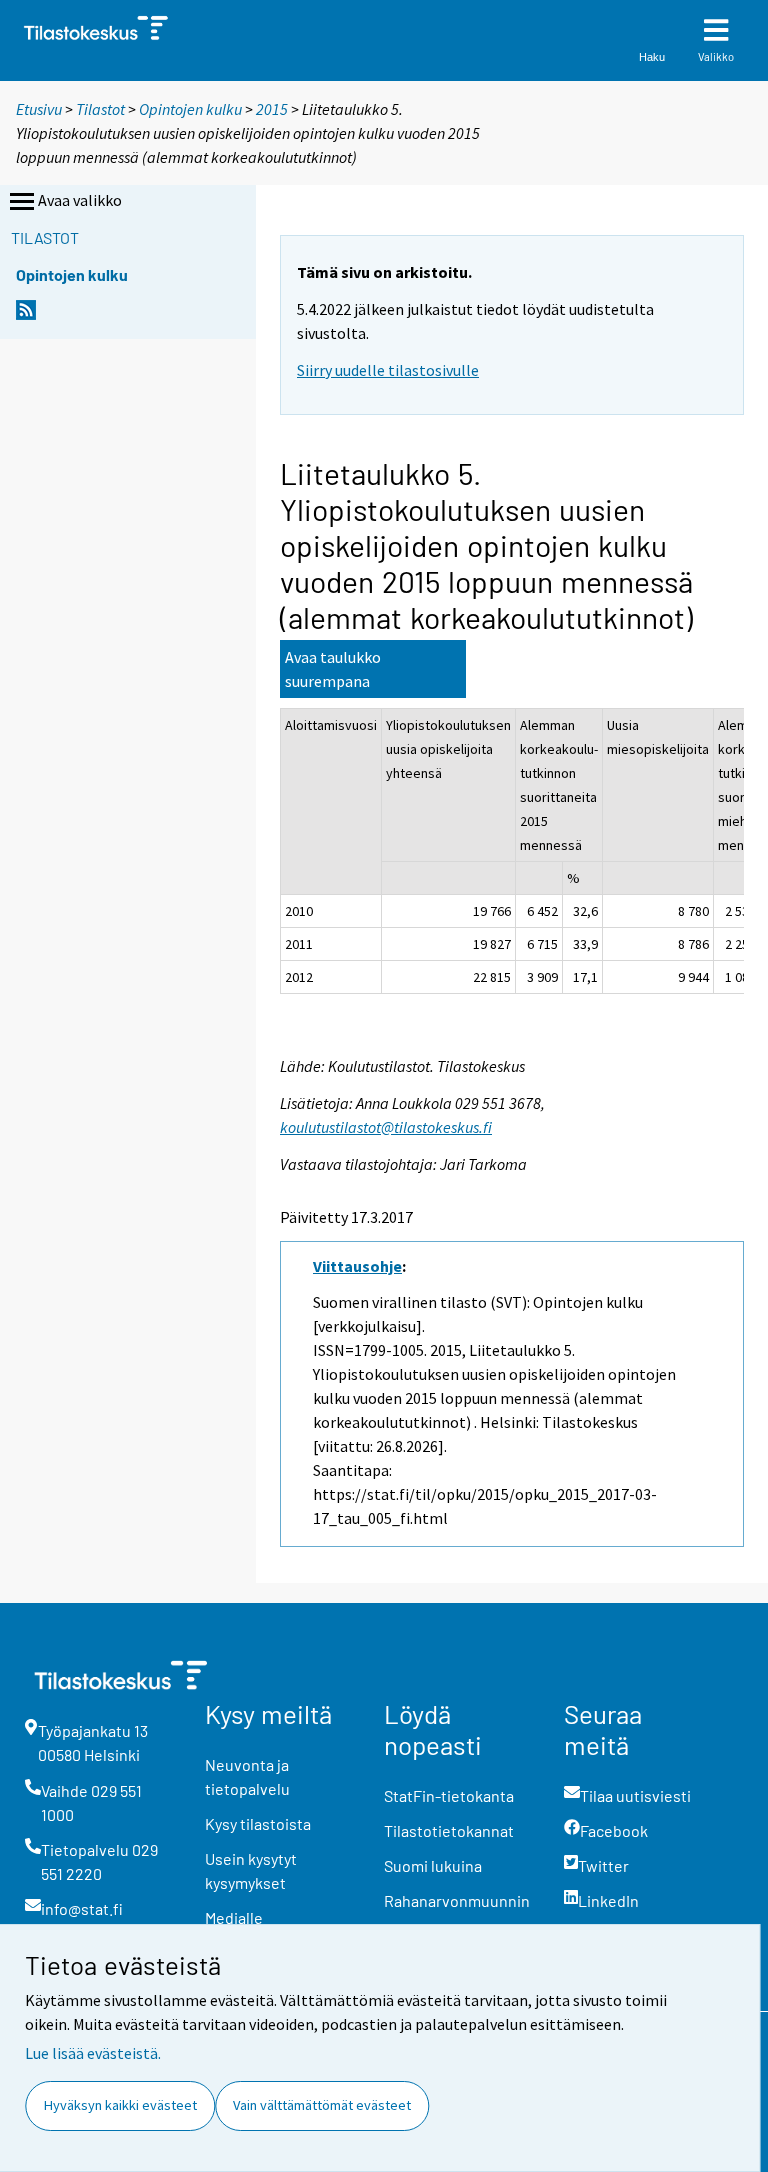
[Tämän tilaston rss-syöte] (26, 315)
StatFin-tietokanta (449, 1795)
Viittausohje (357, 1266)
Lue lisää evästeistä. (93, 2053)
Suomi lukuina (433, 1865)
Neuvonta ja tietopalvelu (247, 1776)
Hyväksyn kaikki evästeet (120, 2105)
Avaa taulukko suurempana (333, 669)
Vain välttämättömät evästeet (322, 2105)
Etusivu (39, 109)
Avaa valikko (80, 200)
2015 (272, 109)
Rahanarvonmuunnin (457, 1900)
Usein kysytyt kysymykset (251, 1870)
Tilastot (100, 109)
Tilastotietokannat (449, 1830)
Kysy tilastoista (258, 1823)
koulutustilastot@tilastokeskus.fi (386, 1127)
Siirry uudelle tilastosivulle (388, 370)
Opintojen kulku (190, 109)
